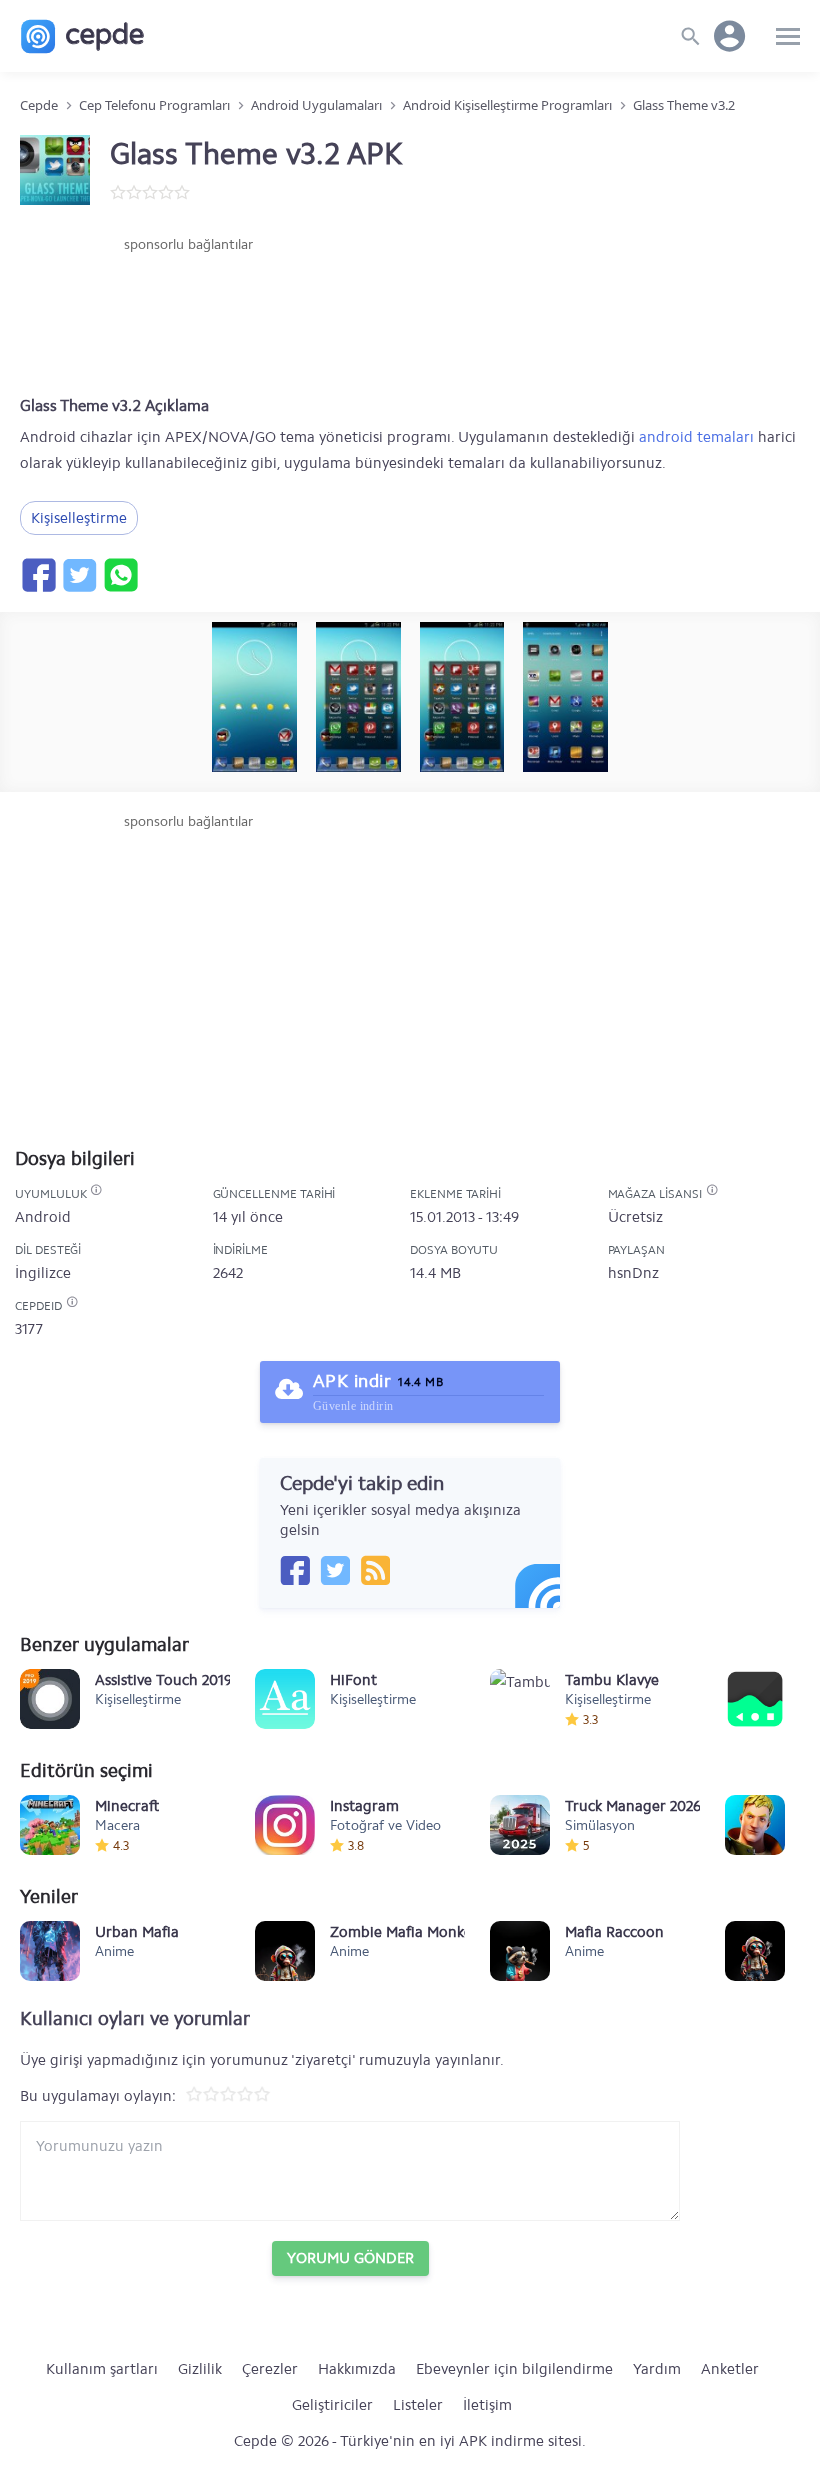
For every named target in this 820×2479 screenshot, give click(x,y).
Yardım (657, 2369)
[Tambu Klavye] (520, 1699)
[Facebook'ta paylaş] (38, 575)
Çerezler (270, 2369)
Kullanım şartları (102, 2369)
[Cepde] (82, 36)
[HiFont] (285, 1699)
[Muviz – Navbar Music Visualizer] (755, 1699)
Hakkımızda (357, 2369)
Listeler (418, 2405)
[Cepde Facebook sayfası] (295, 1570)
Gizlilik (200, 2369)
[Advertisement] (188, 315)
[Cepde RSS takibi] (375, 1570)
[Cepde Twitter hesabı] (335, 1570)
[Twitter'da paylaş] (79, 575)
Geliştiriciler (332, 2405)
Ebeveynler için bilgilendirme (514, 2369)
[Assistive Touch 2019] (50, 1699)
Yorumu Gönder (350, 2258)
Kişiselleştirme (79, 518)
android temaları (696, 437)
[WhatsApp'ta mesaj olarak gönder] (120, 575)
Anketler (730, 2369)
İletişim (487, 2405)
